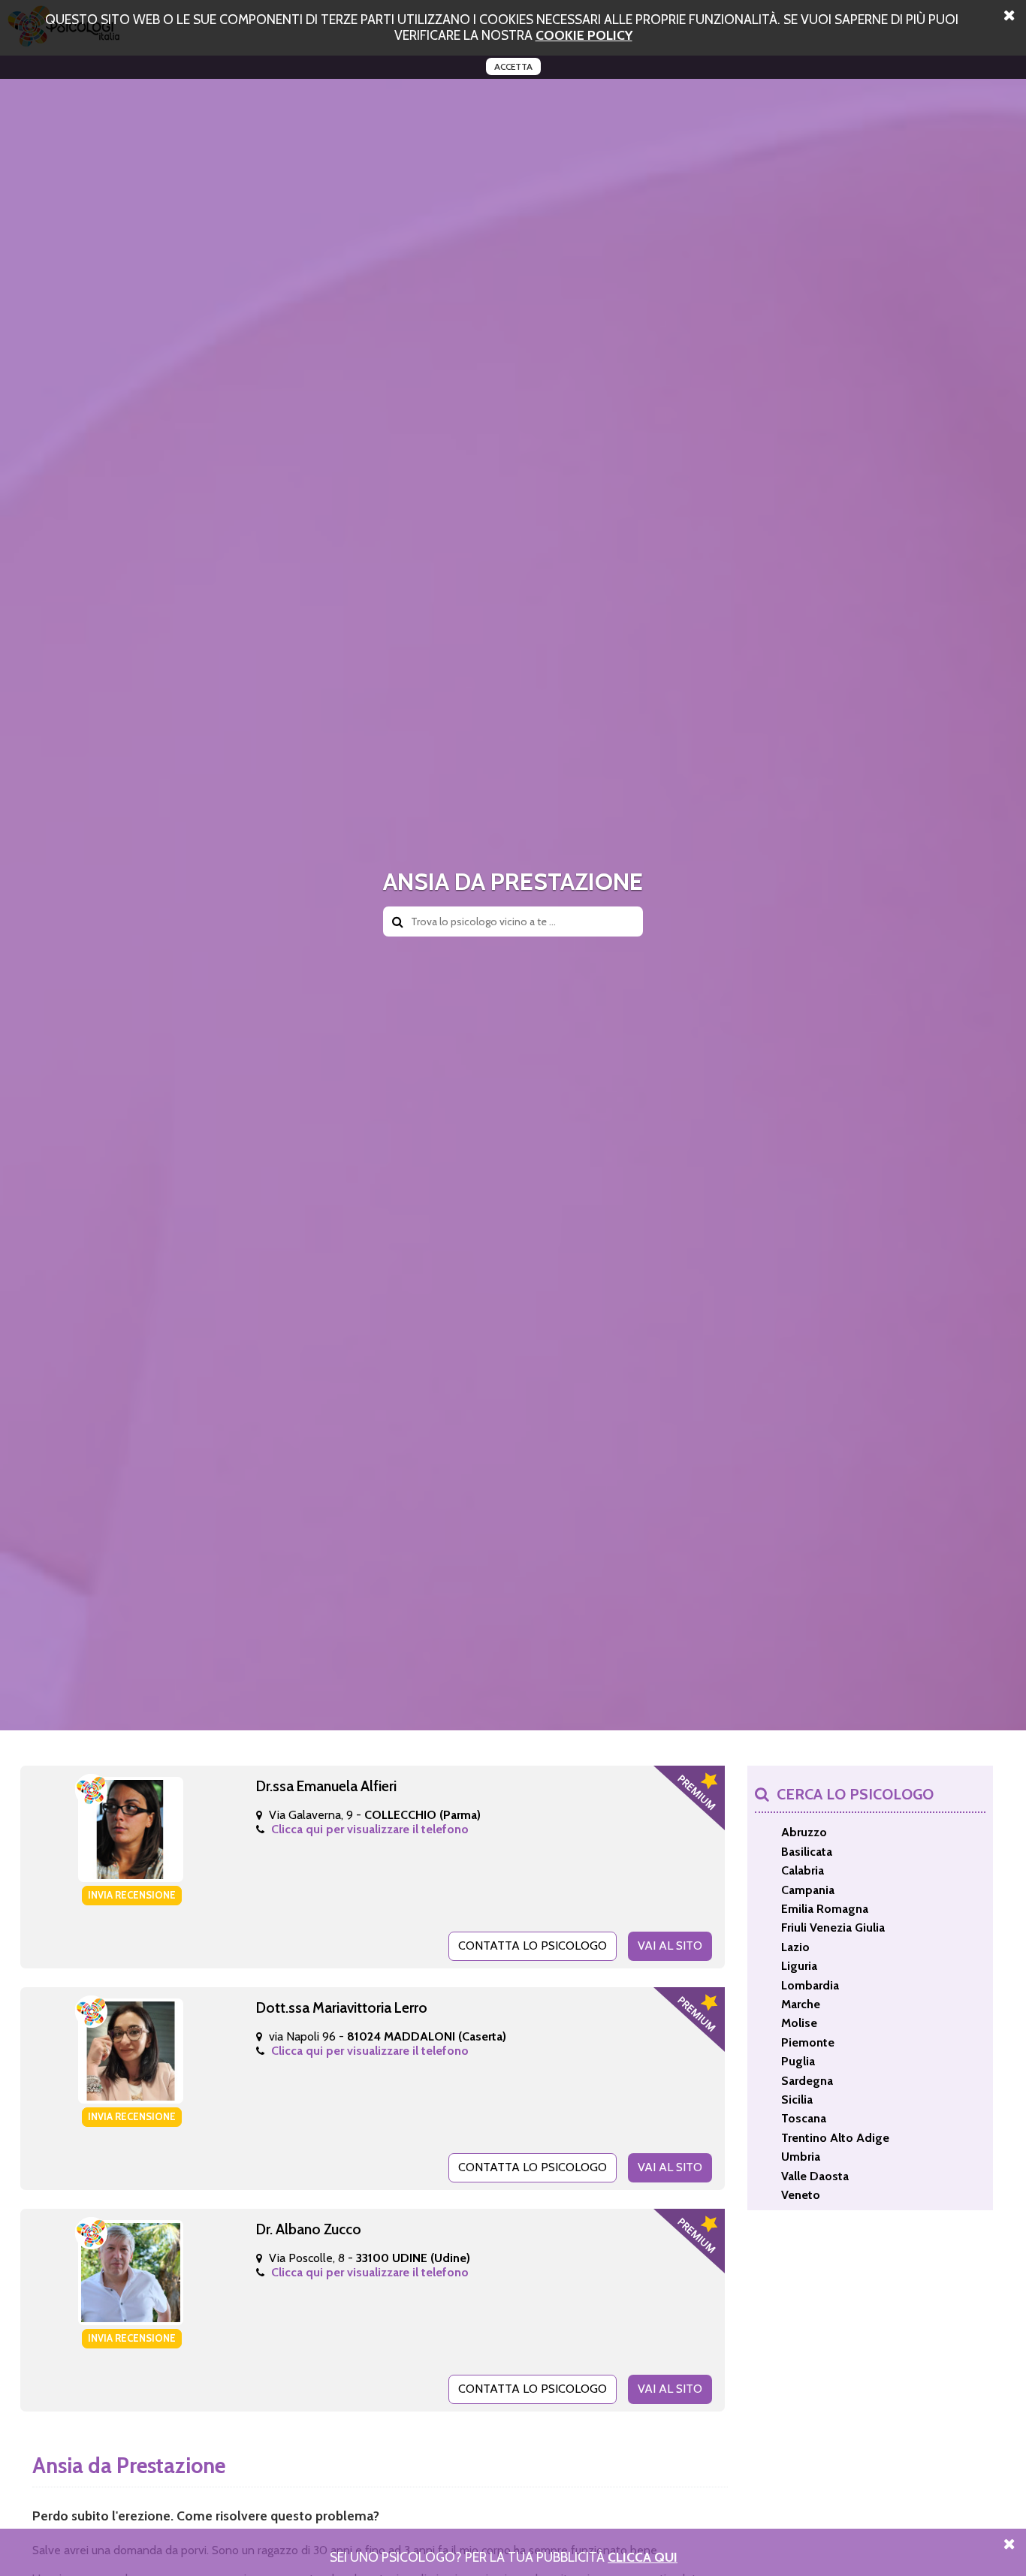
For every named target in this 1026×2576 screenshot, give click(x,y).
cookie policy (584, 35)
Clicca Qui (643, 2557)
